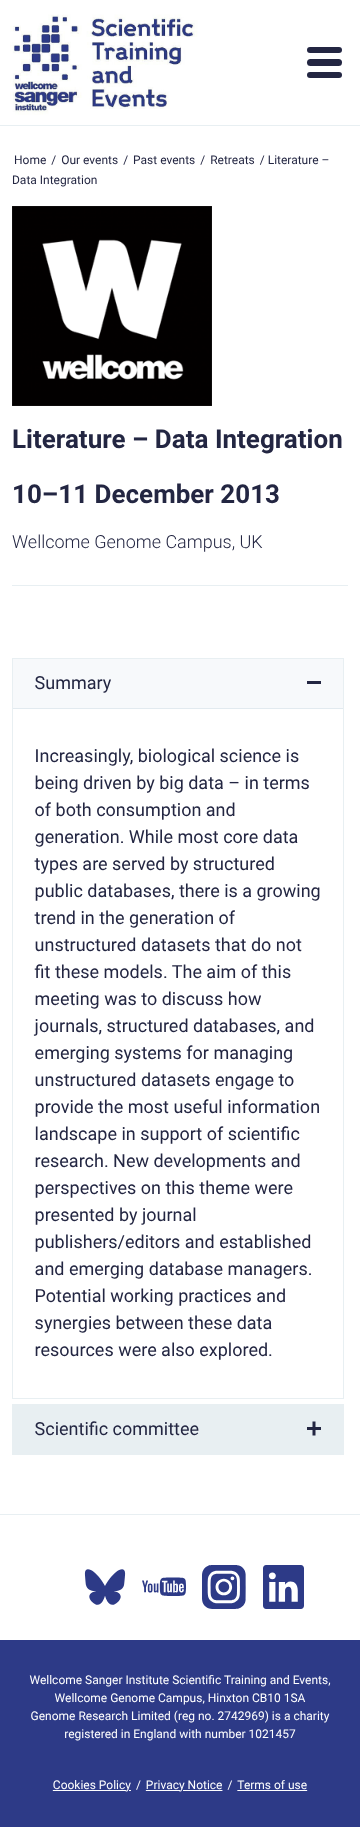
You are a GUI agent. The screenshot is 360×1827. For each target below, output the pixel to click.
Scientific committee (117, 1429)
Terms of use (272, 1785)
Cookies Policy (92, 1785)
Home (30, 160)
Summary (73, 683)
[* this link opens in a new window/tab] (105, 1587)
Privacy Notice (184, 1785)
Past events (164, 160)
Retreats (232, 160)
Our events (89, 160)
